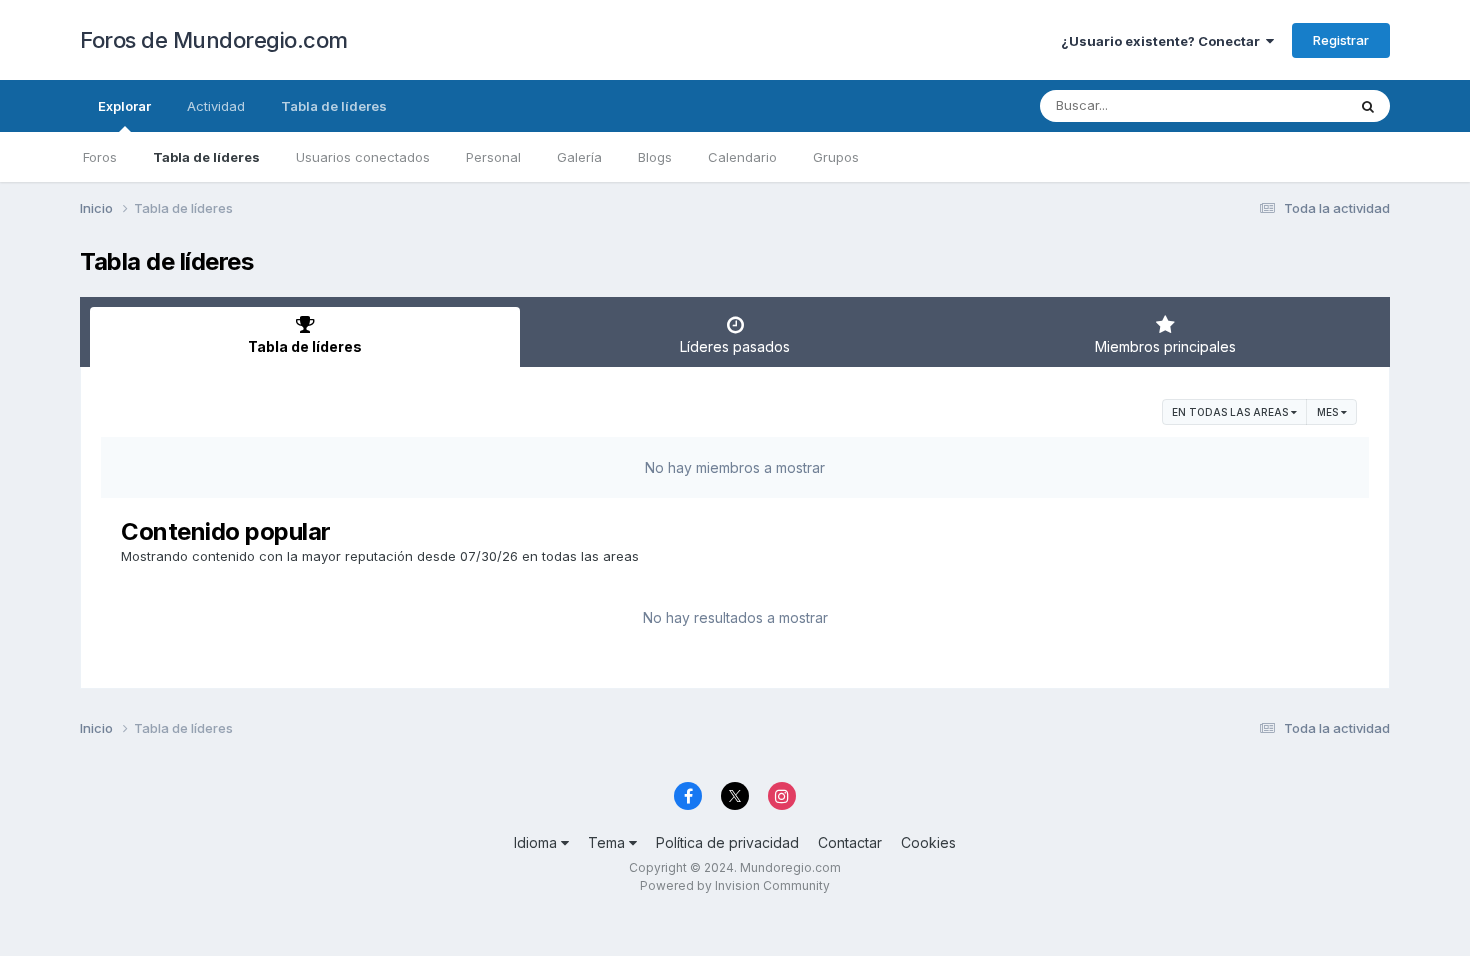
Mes (1329, 412)
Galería (579, 157)
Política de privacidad (727, 842)
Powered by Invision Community (735, 885)
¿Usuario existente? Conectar (1163, 41)
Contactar (850, 842)
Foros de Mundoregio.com (214, 40)
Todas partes (1279, 105)
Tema (608, 842)
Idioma (537, 842)
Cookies (928, 842)
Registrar (1341, 40)
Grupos (836, 157)
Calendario (742, 157)
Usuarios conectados (363, 157)
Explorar (124, 106)
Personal (493, 157)
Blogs (655, 157)
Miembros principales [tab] (1165, 346)
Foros (100, 157)
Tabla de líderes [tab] (305, 346)
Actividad (216, 106)
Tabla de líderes (206, 157)
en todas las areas (1231, 412)
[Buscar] (1368, 106)
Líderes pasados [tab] (735, 346)
